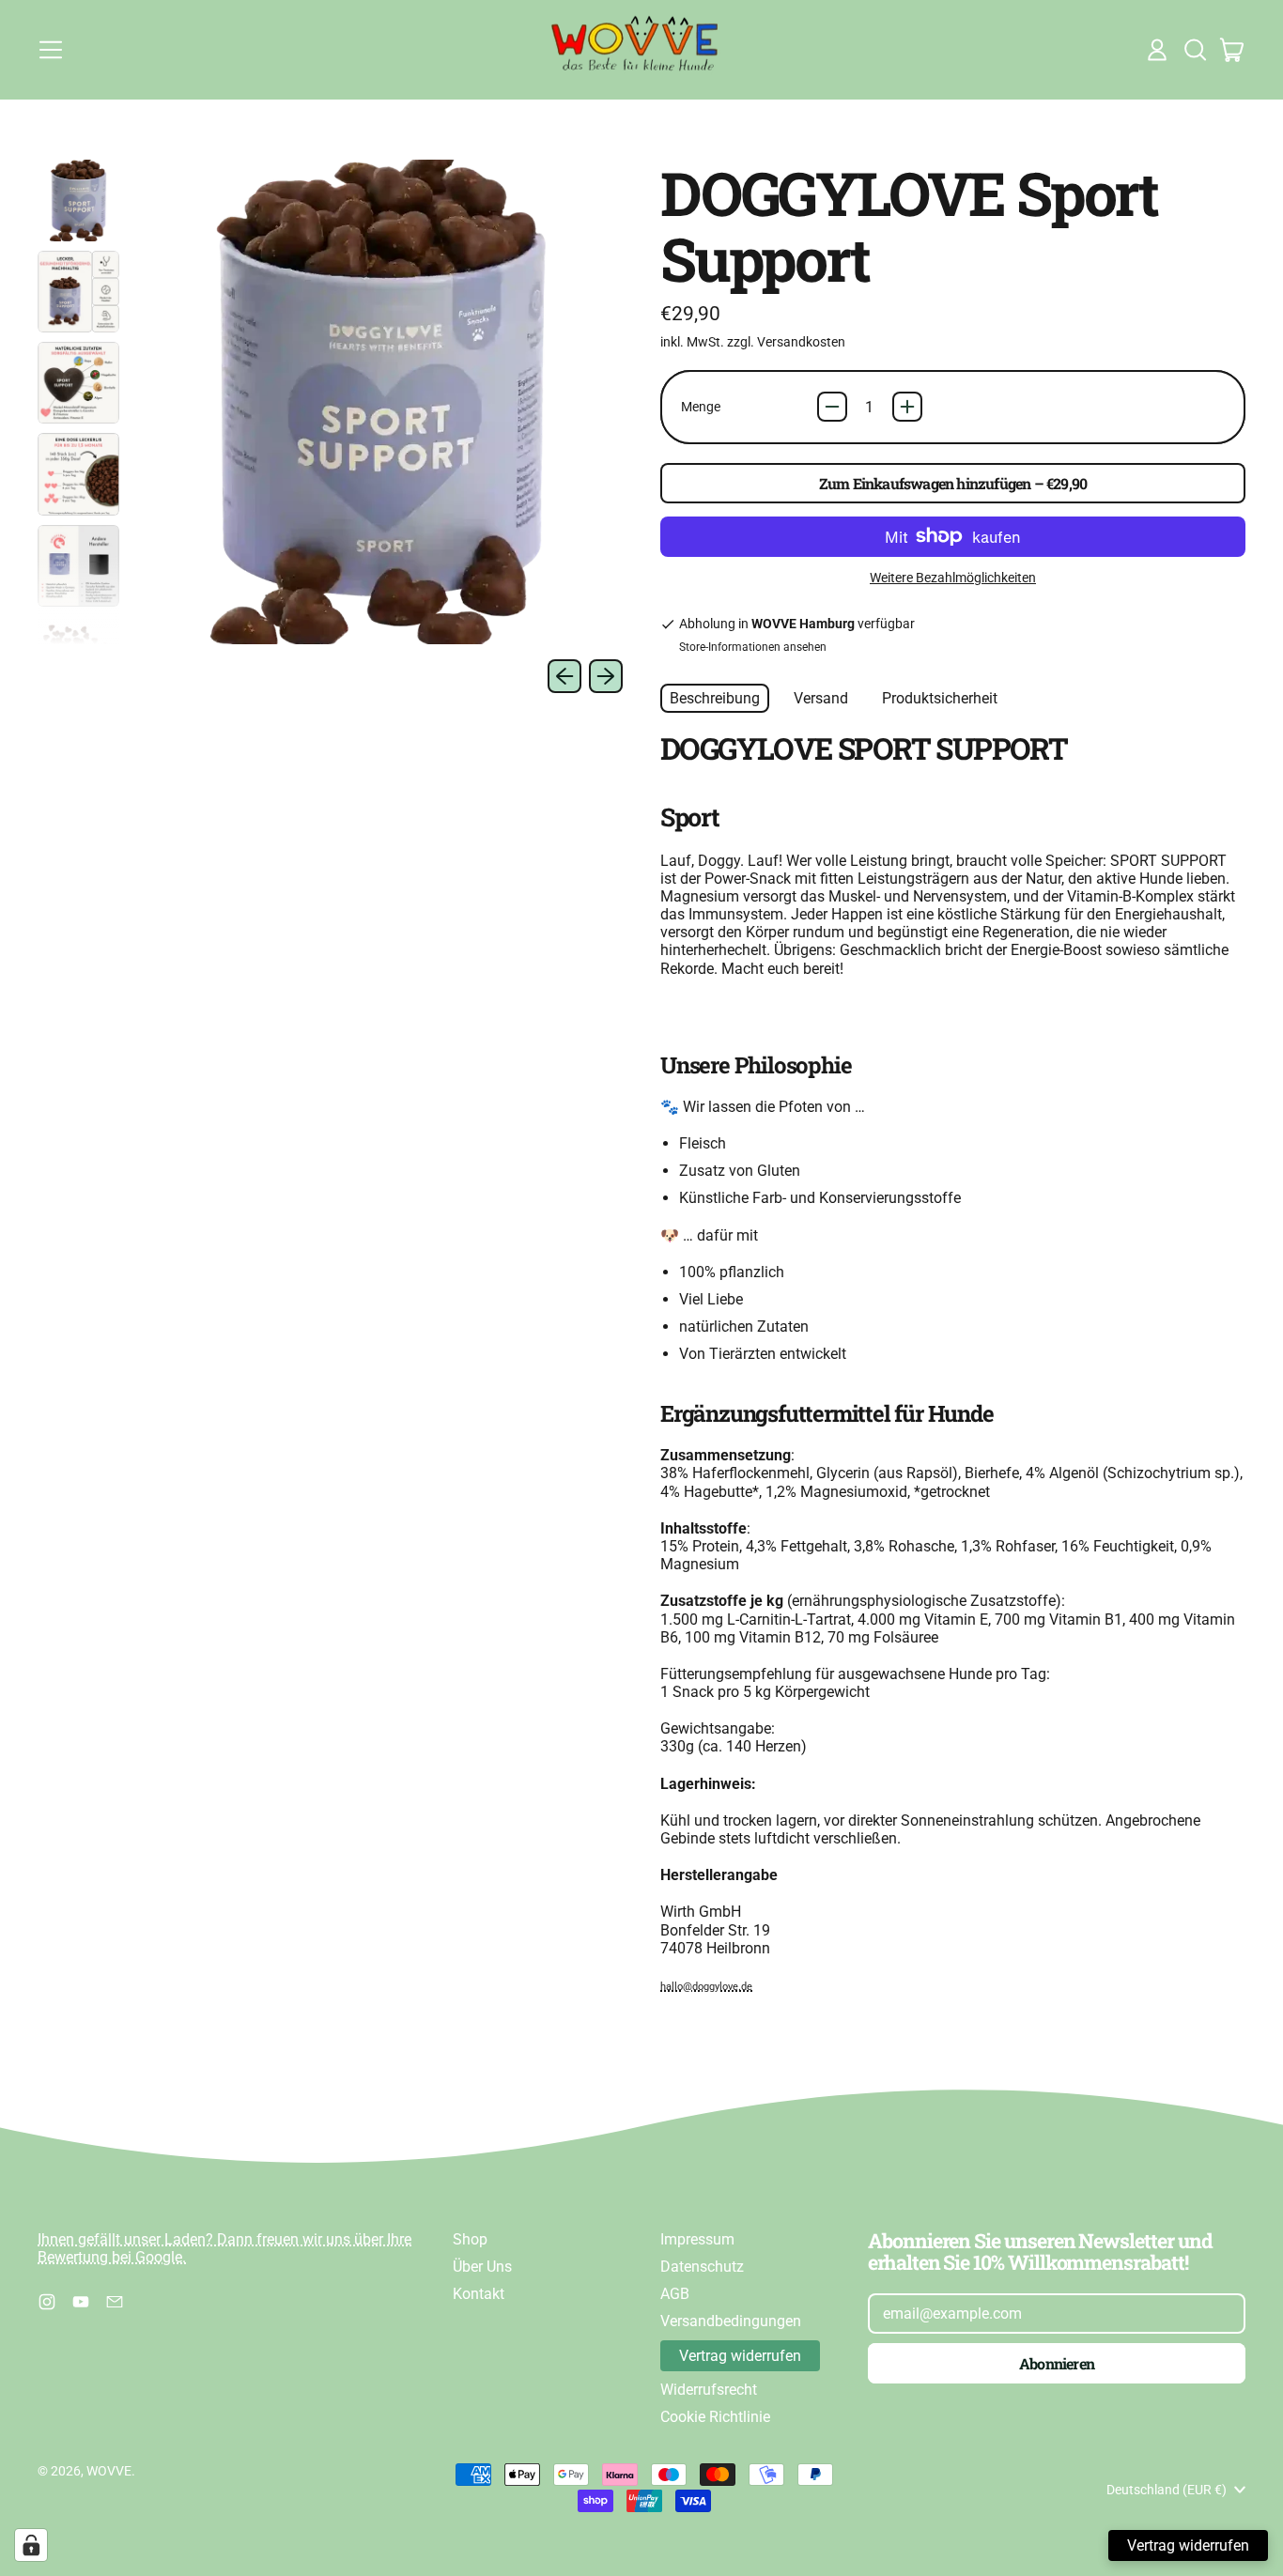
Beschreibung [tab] (715, 698)
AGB (675, 2294)
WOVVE (109, 2471)
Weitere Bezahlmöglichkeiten (953, 578)
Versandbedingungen (731, 2321)
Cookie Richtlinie (715, 2417)
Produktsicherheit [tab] (940, 698)
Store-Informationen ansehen (753, 647)
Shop (470, 2239)
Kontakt (479, 2294)
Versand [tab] (821, 698)
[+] (907, 407)
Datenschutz (702, 2267)
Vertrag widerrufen (740, 2356)
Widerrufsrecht (709, 2390)
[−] (832, 407)
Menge (701, 407)
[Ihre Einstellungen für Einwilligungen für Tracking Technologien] (31, 2545)
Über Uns (482, 2267)
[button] (1195, 50)
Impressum (697, 2239)
